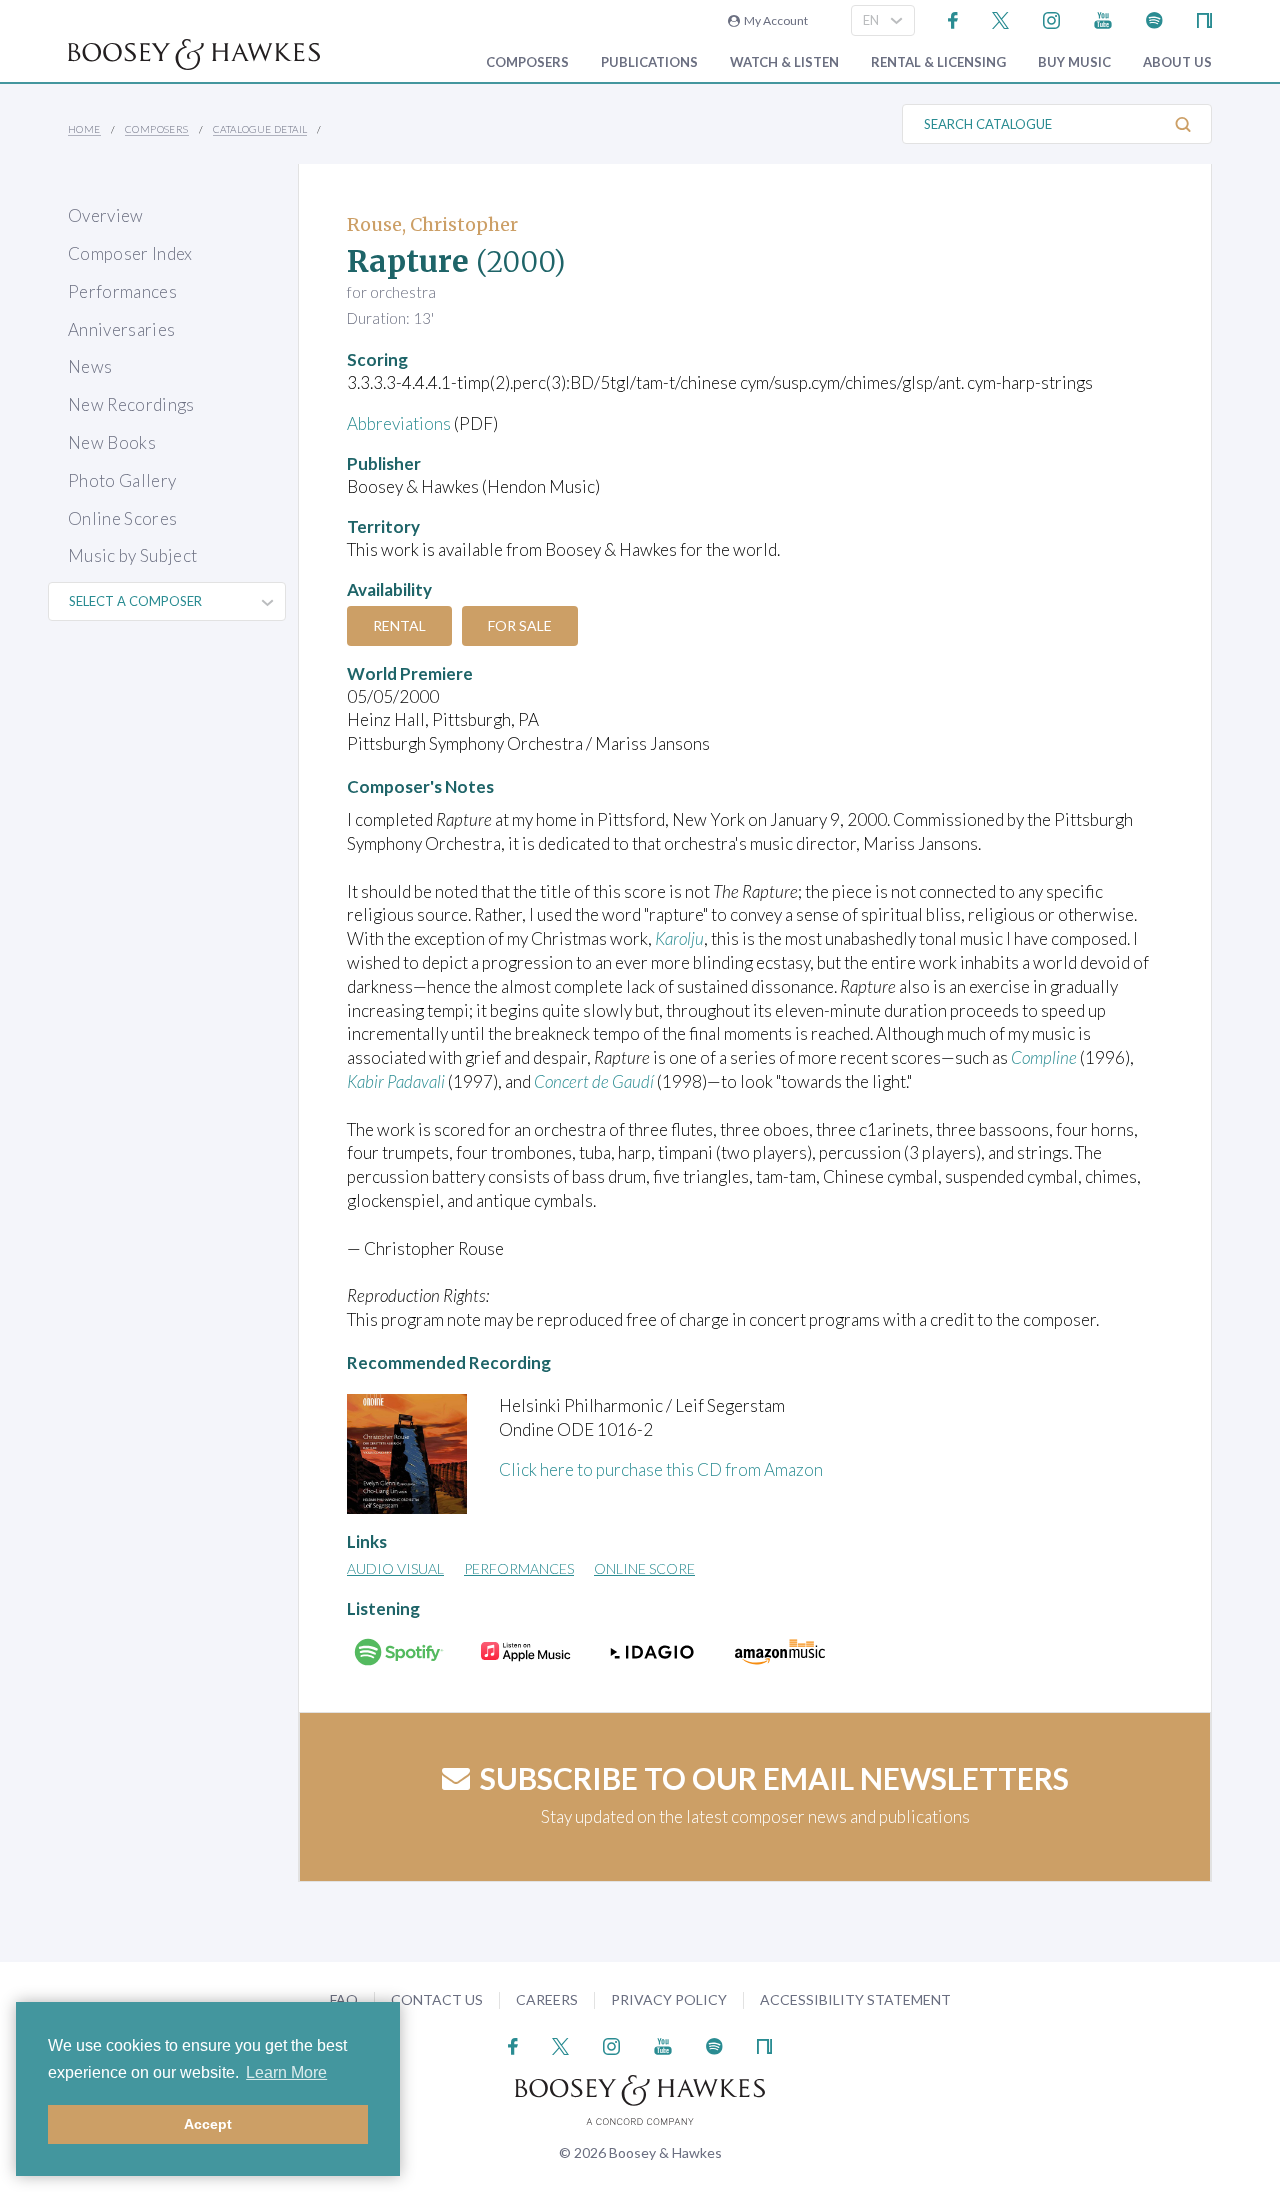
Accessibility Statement (855, 1999)
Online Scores (122, 518)
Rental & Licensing (938, 62)
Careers (547, 1999)
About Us (1177, 62)
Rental (399, 625)
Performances (122, 291)
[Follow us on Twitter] (1000, 18)
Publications (649, 62)
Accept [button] (208, 2124)
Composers (527, 62)
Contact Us (437, 1999)
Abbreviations (399, 423)
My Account (774, 20)
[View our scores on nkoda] (1204, 18)
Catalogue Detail (260, 129)
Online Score (644, 1568)
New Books (112, 442)
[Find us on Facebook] (953, 18)
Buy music (1074, 62)
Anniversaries (121, 329)
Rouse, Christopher (432, 224)
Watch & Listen (784, 62)
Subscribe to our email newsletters (774, 1778)
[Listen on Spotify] (1154, 18)
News (90, 366)
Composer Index (130, 253)
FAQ (344, 1999)
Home (84, 129)
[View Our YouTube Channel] (1103, 18)
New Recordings (131, 404)
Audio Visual (395, 1568)
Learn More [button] (286, 2072)
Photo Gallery (122, 480)
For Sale (520, 625)
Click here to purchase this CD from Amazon (661, 1469)
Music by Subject (132, 555)
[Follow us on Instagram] (1051, 18)
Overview (106, 215)
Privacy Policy (669, 1999)
